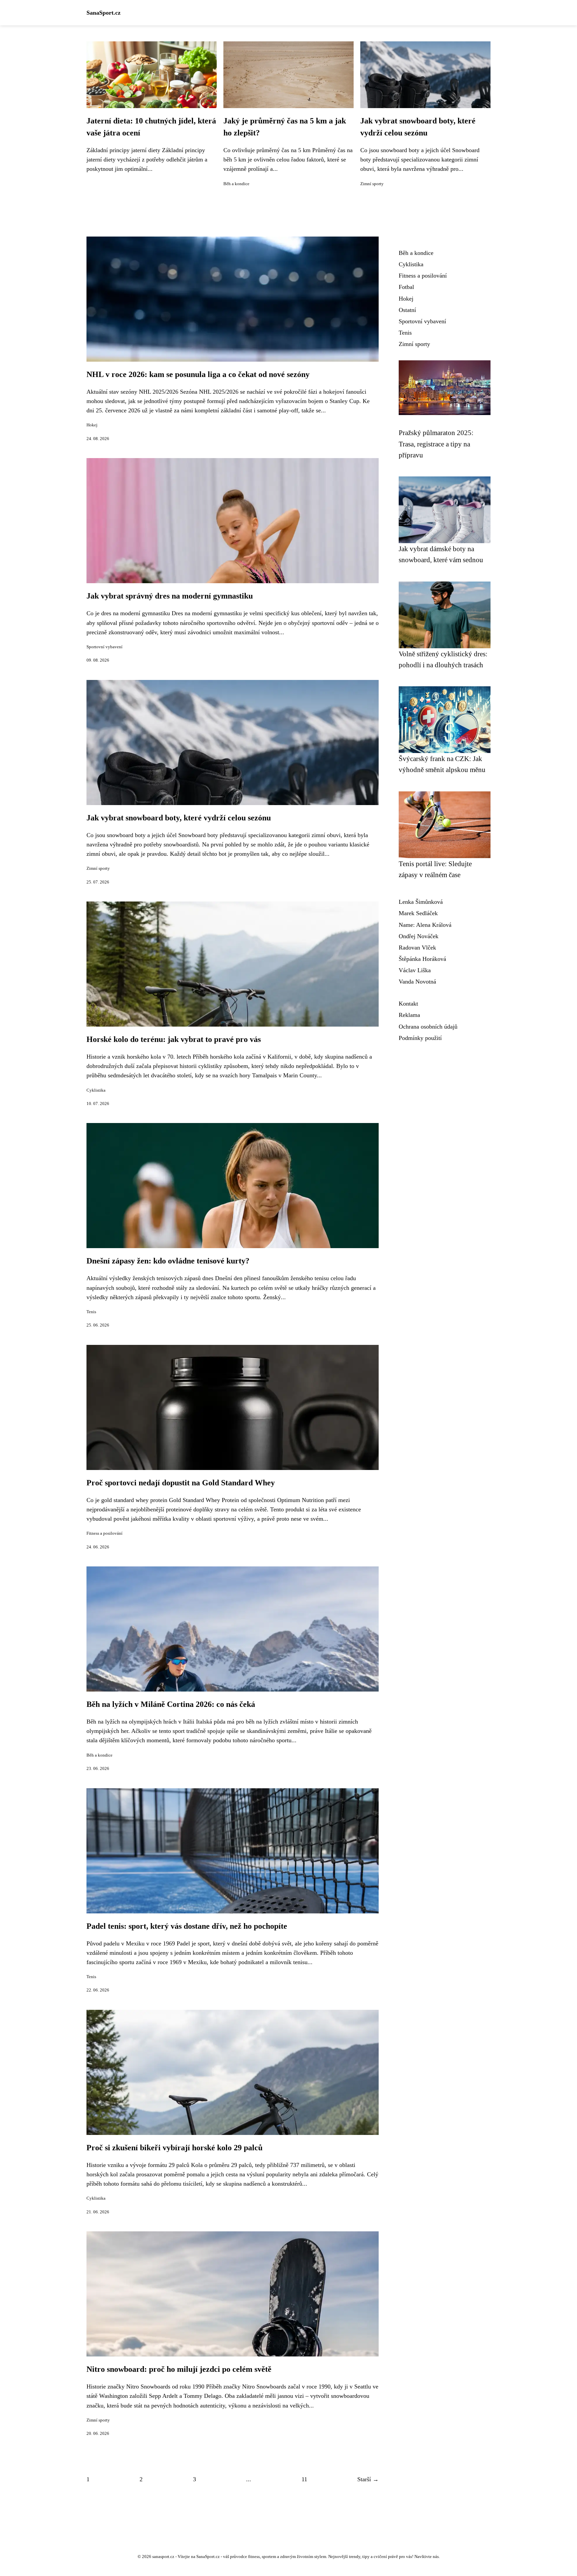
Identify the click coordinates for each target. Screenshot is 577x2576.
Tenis (91, 1312)
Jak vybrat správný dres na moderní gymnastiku (170, 596)
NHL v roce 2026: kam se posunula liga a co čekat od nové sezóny (198, 374)
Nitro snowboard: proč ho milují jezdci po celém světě (179, 2369)
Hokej (92, 425)
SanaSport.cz (104, 13)
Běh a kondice (236, 184)
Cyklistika (96, 1090)
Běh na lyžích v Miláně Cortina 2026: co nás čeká (171, 1704)
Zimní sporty (372, 184)
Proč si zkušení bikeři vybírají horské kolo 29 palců (174, 2148)
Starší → (368, 2479)
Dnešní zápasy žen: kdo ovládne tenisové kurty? (168, 1261)
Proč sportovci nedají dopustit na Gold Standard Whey (181, 1483)
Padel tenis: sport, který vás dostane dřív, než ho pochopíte (187, 1926)
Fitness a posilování (105, 1533)
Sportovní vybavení (105, 647)
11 (304, 2479)
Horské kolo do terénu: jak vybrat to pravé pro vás (174, 1039)
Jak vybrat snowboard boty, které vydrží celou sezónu (179, 818)
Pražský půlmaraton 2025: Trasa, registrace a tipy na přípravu (436, 444)
